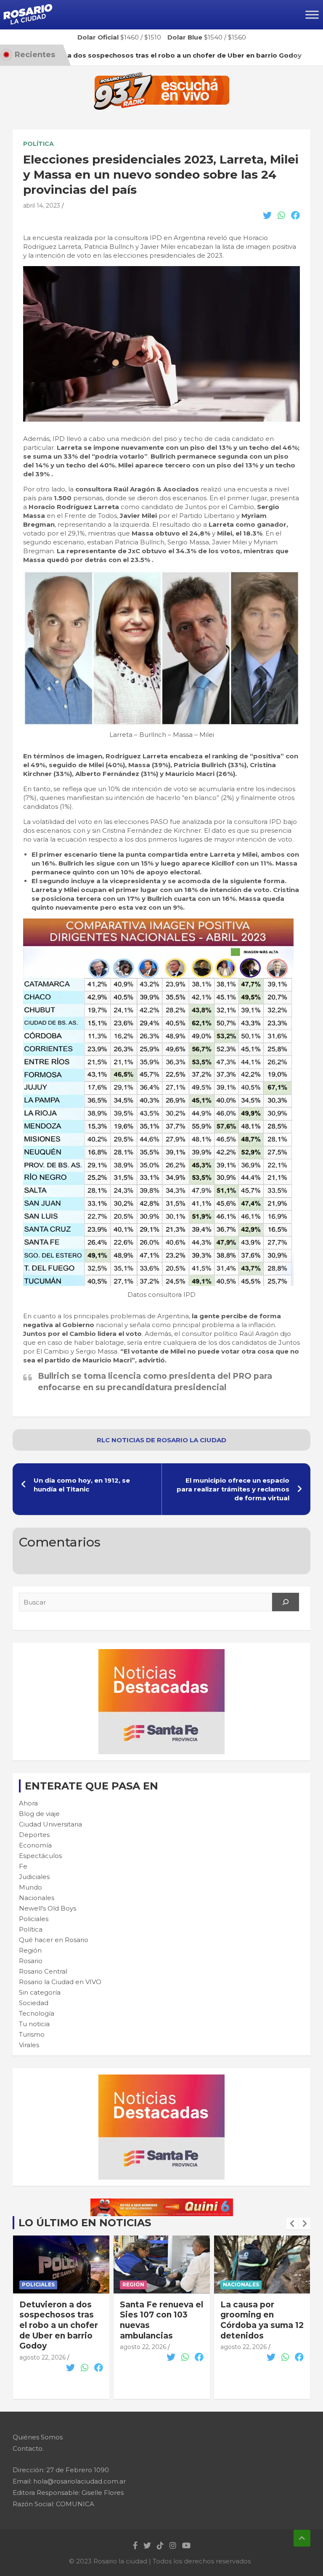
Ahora (28, 1803)
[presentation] (292, 2224)
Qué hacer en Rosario (54, 1940)
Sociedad (34, 2003)
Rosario (31, 1961)
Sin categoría (40, 1992)
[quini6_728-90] (162, 2203)
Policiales (34, 1919)
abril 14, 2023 (42, 206)
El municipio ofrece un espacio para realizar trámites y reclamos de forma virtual (233, 1489)
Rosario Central (43, 1971)
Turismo (32, 2034)
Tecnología (37, 2013)
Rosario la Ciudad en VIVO (60, 1982)
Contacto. (28, 2448)
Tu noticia (34, 2024)
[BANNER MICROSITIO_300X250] (161, 1654)
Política (38, 144)
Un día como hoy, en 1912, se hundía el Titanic (82, 1485)
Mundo (30, 1887)
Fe (23, 1866)
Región (30, 1950)
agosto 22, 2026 (42, 2347)
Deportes (34, 1835)
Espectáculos (40, 1856)
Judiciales (34, 1877)
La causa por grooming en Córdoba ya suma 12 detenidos (161, 2320)
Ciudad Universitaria (50, 1824)
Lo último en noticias (85, 2223)
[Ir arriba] (302, 2538)
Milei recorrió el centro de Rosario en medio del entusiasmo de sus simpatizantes (259, 2325)
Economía (35, 1845)
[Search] (286, 1602)
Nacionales (37, 1898)
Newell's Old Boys (48, 1908)
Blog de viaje (39, 1814)
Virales (29, 2045)
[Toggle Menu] (312, 15)
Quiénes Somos (38, 2437)
